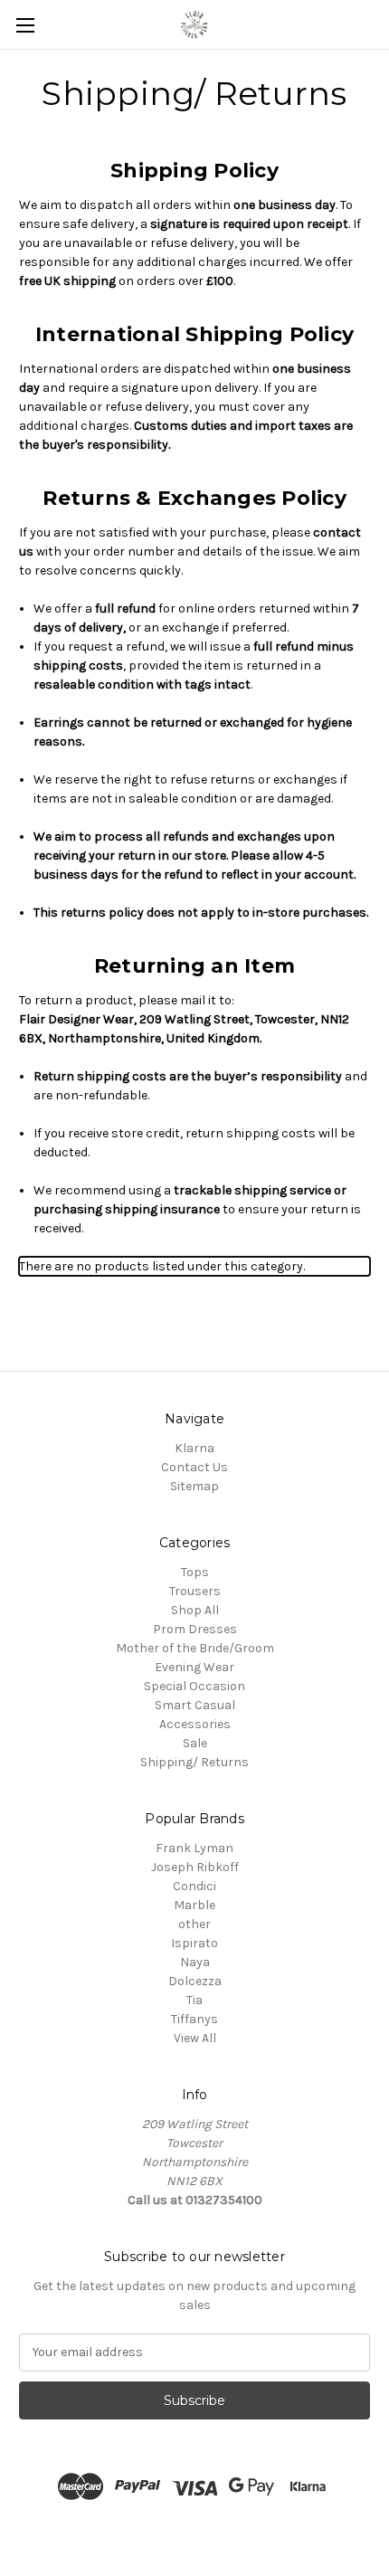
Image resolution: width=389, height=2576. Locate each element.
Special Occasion (194, 1686)
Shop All (195, 1610)
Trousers (195, 1591)
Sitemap (194, 1486)
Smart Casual (195, 1705)
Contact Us (194, 1467)
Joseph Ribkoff (195, 1867)
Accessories (195, 1724)
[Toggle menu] (25, 25)
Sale (195, 1743)
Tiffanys (194, 2019)
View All (195, 2038)
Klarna (194, 1448)
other (194, 1924)
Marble (194, 1905)
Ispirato (194, 1943)
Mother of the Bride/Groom (195, 1648)
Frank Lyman (194, 1848)
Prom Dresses (195, 1629)
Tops (195, 1572)
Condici (194, 1886)
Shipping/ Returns (194, 1762)
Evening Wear (194, 1667)
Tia (194, 2000)
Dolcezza (195, 1981)
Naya (195, 1962)
